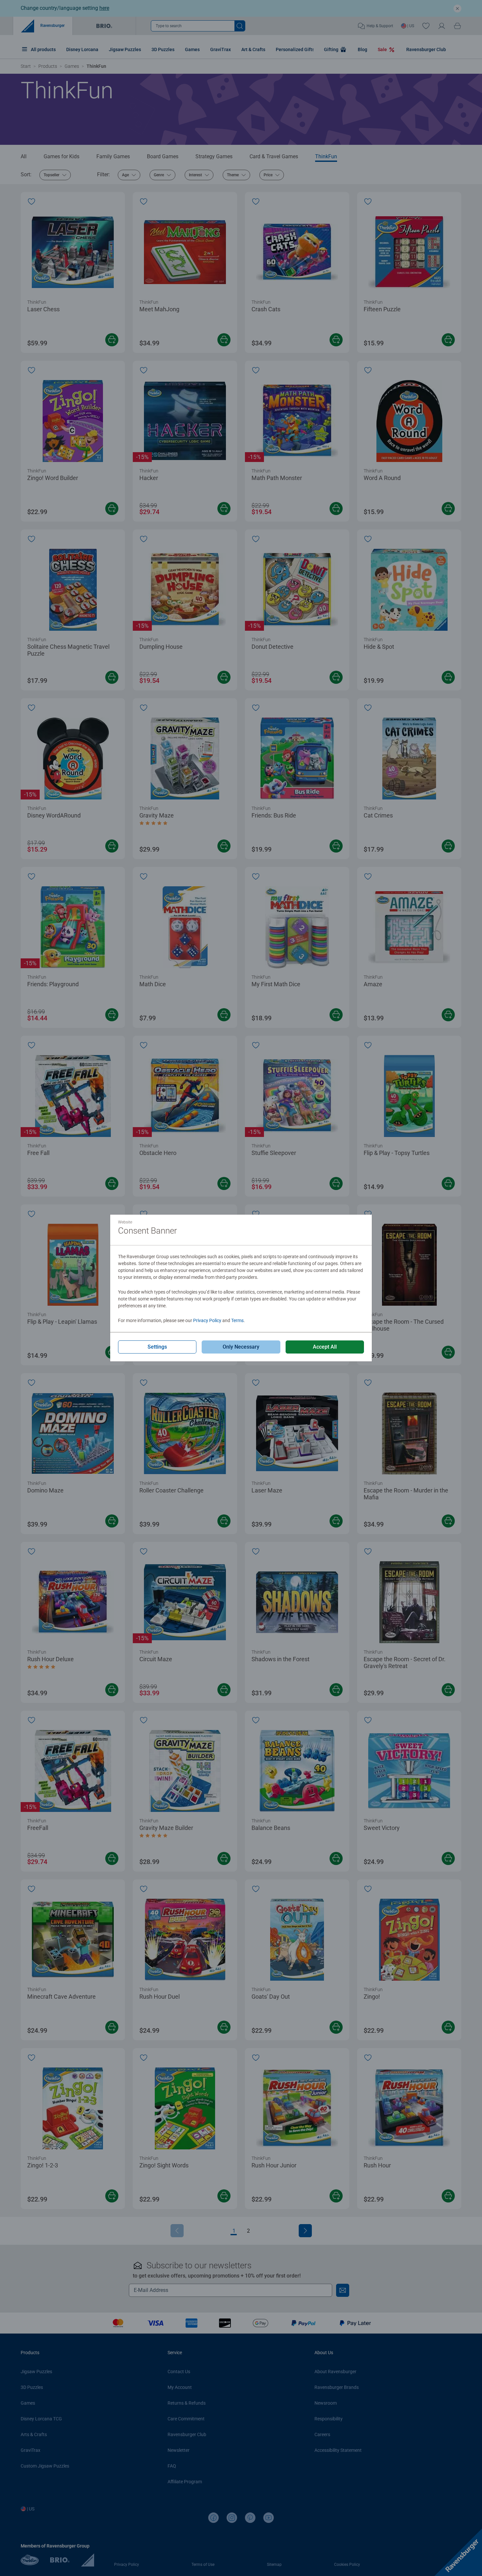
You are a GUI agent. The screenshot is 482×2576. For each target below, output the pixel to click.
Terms (237, 1320)
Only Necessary (241, 1347)
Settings (157, 1347)
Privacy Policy (207, 1320)
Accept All (325, 1347)
